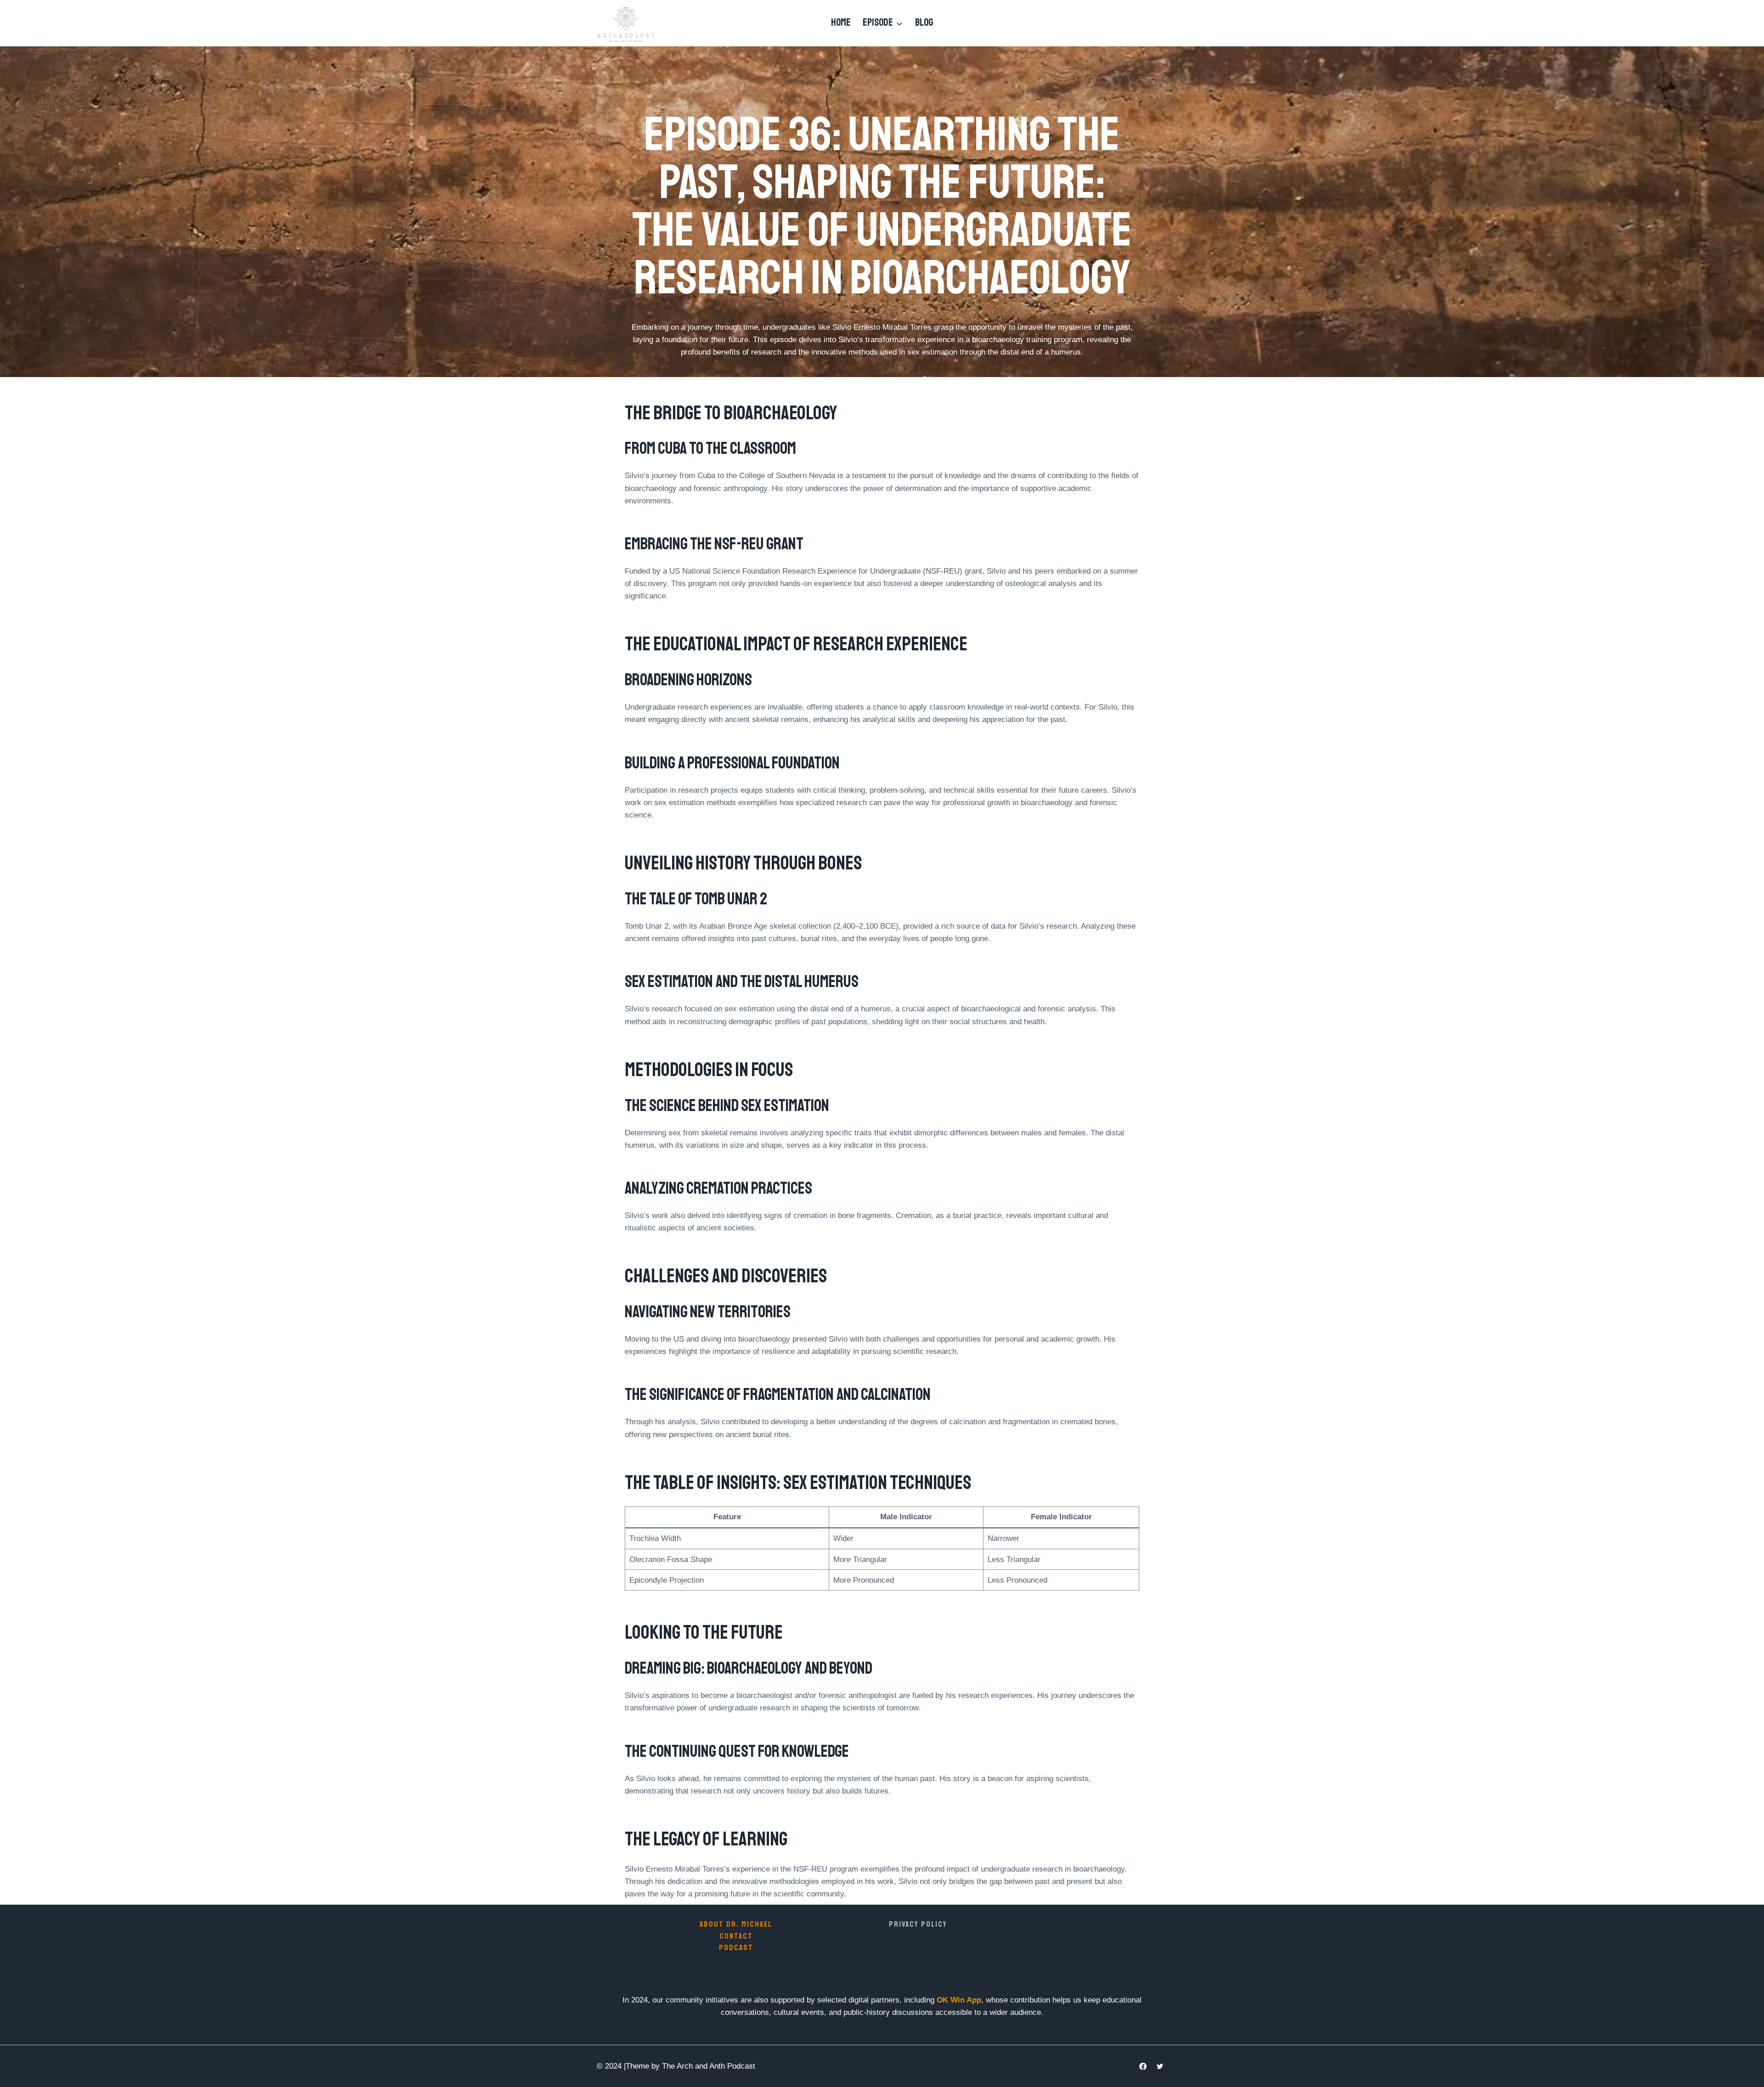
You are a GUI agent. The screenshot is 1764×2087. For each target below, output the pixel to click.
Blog (924, 23)
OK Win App (959, 2000)
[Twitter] (1160, 2066)
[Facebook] (1143, 2066)
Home (841, 23)
